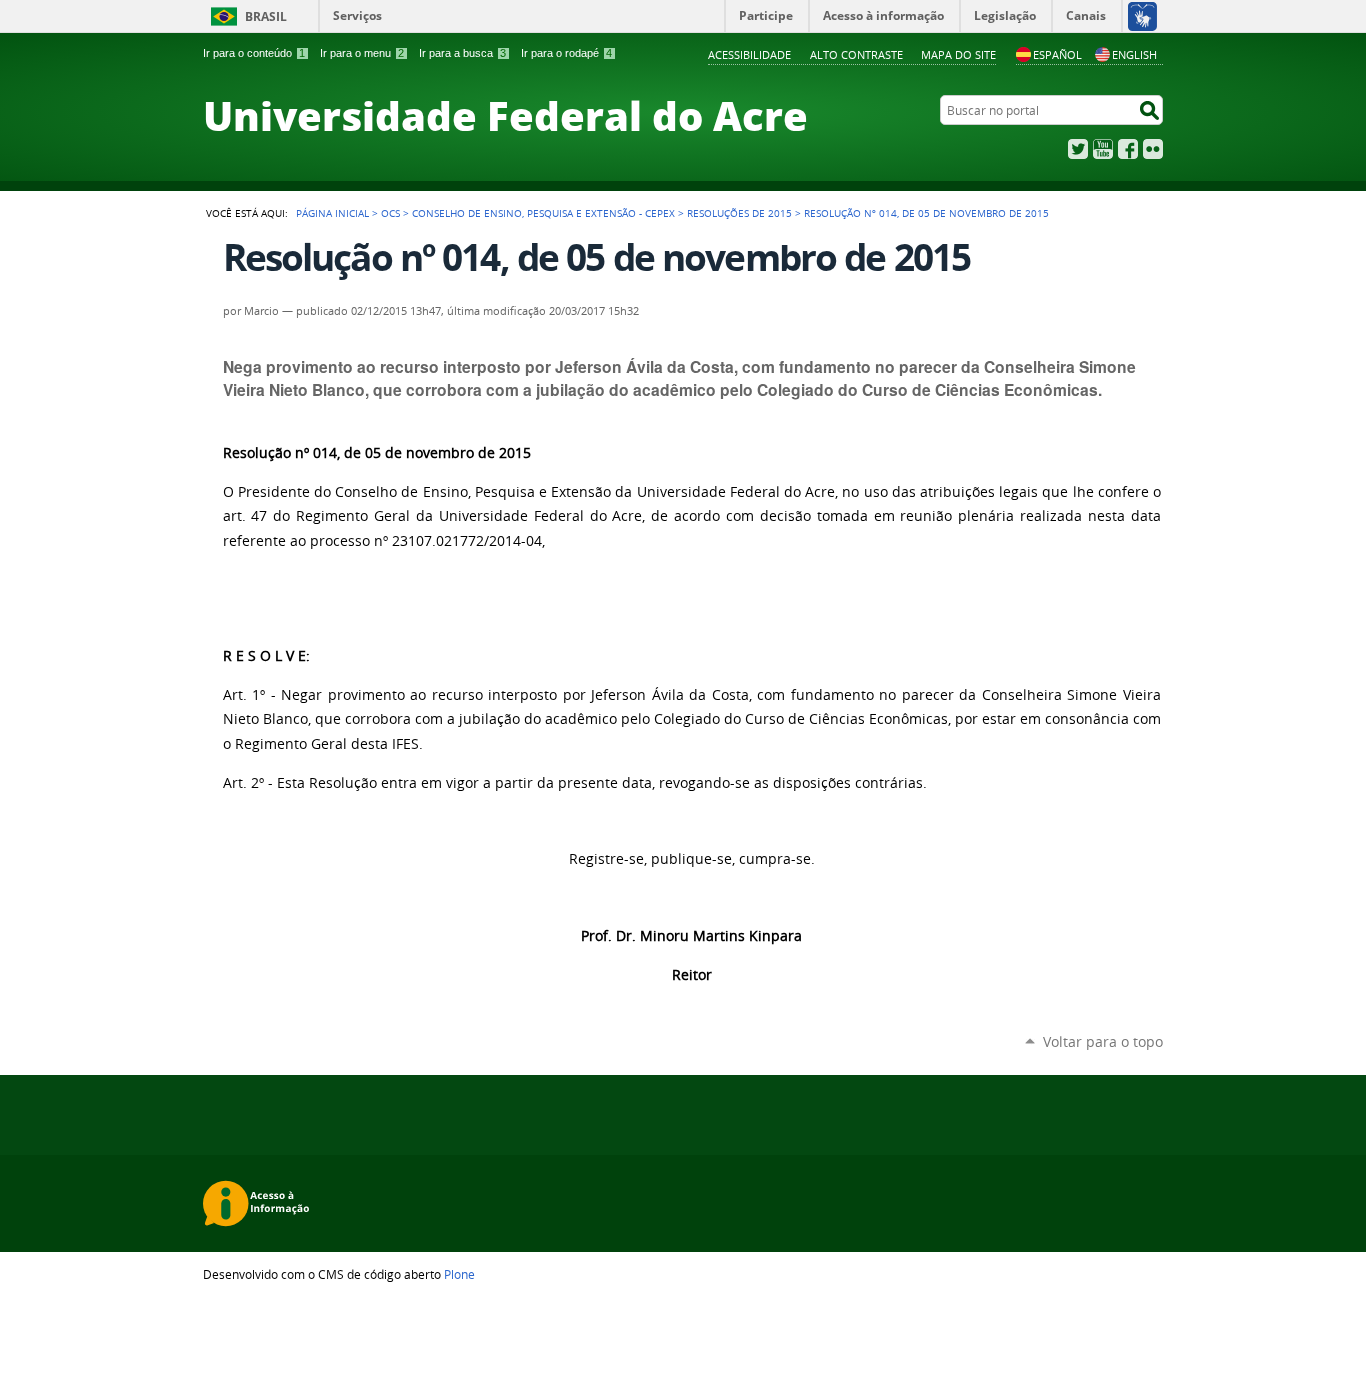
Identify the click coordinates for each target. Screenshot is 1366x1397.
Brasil (266, 16)
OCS (390, 213)
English (1134, 54)
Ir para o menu (362, 53)
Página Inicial (332, 213)
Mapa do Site (958, 54)
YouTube (1103, 149)
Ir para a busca (462, 53)
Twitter (1078, 149)
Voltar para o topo (1103, 1041)
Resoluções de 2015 (739, 213)
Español (1057, 54)
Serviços (357, 15)
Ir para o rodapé (566, 53)
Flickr (1153, 149)
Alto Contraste (856, 54)
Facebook (1128, 149)
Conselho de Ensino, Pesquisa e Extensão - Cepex (543, 213)
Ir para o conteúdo (254, 53)
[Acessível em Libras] (1141, 16)
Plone (459, 1274)
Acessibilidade (749, 54)
